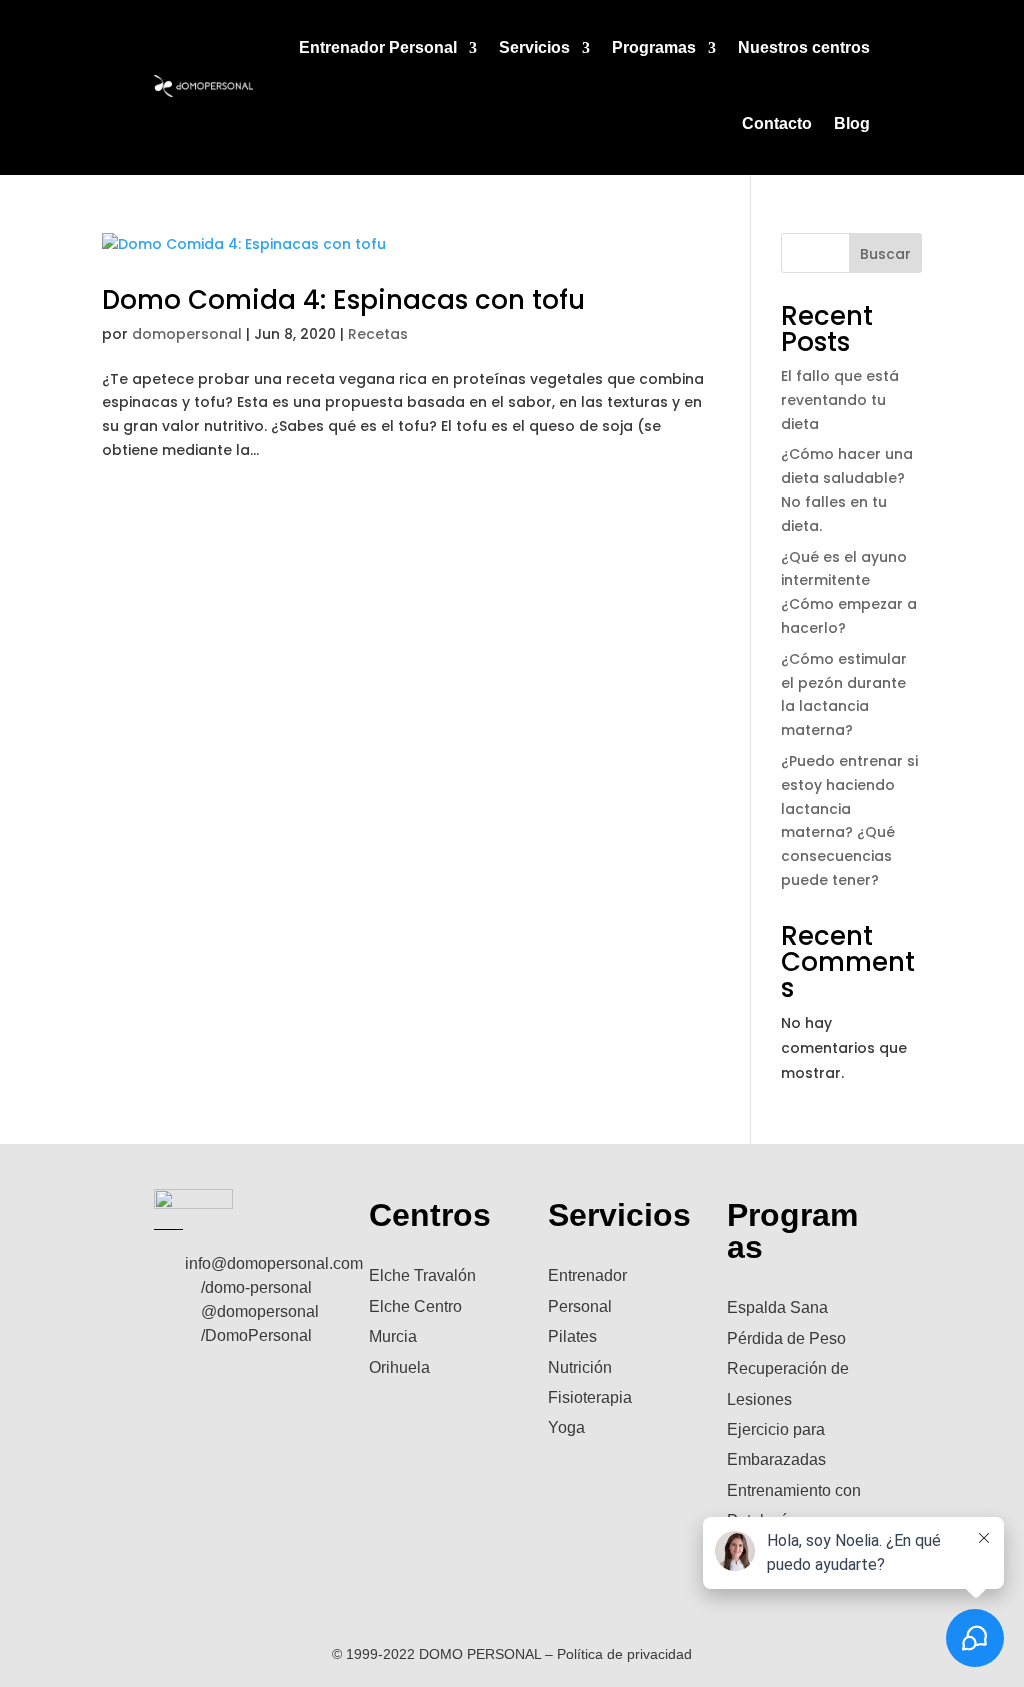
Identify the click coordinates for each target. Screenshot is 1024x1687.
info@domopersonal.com (274, 1263)
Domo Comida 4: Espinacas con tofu (343, 300)
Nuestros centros (804, 47)
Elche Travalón (422, 1275)
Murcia (393, 1336)
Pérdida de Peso (786, 1338)
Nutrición (580, 1367)
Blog (852, 123)
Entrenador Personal (378, 47)
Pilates (572, 1336)
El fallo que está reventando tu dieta (840, 400)
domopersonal (187, 334)
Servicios (534, 47)
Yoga (566, 1427)
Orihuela (399, 1367)
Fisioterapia (590, 1397)
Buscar (885, 254)
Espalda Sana (777, 1307)
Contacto (777, 123)
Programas (654, 47)
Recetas (378, 334)
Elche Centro (415, 1306)
